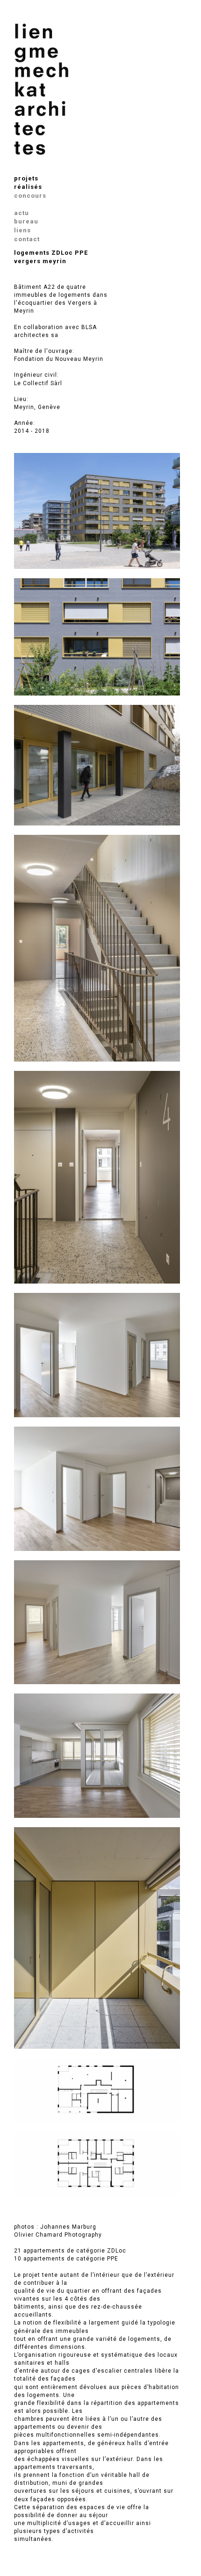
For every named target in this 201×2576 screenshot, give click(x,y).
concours (30, 196)
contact (27, 239)
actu (22, 213)
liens (22, 230)
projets (26, 178)
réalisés (28, 187)
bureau (26, 221)
